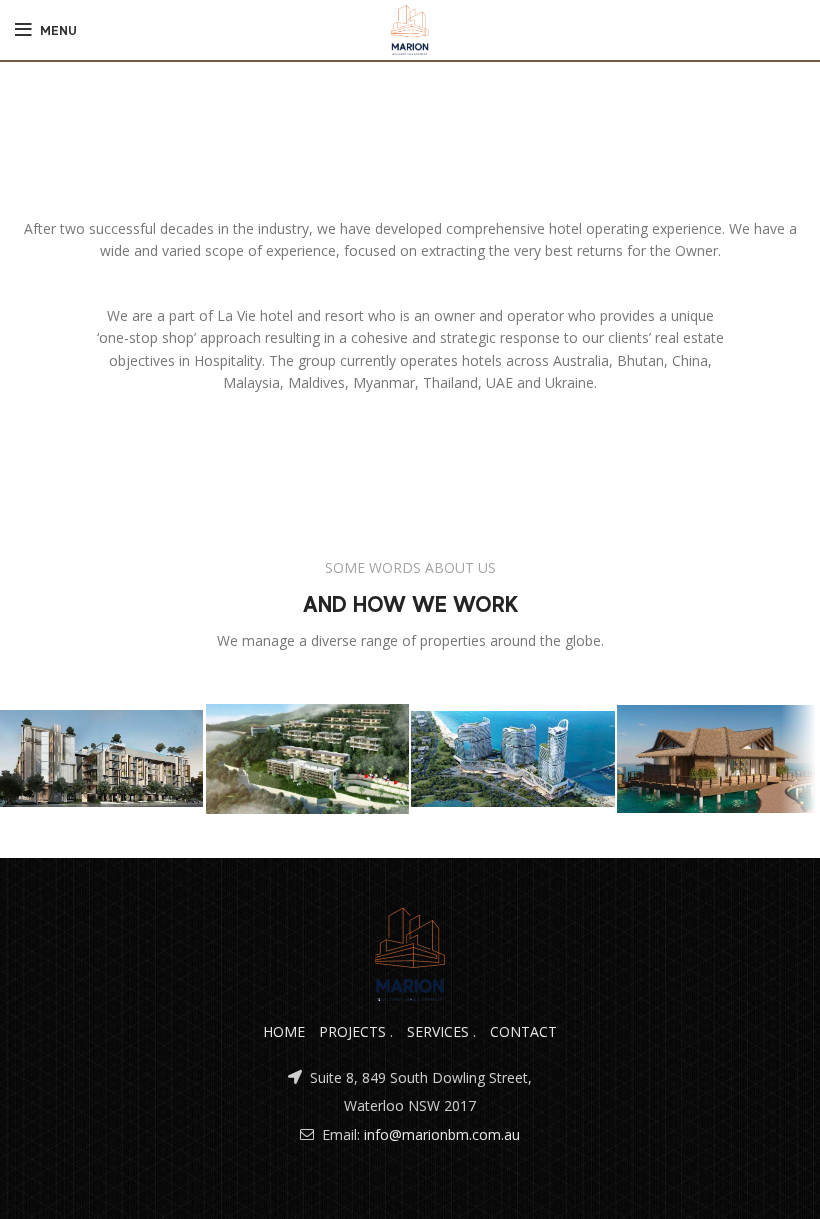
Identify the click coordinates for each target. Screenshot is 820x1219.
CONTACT (523, 1031)
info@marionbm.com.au (442, 1134)
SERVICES (438, 1031)
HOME (284, 1031)
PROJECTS (352, 1031)
